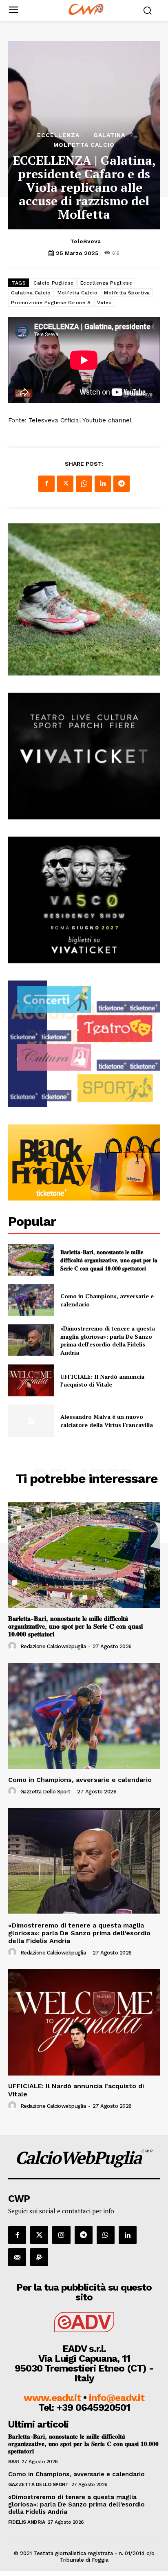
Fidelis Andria (27, 2522)
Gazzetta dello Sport (45, 1792)
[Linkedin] (103, 484)
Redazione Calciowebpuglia (53, 1646)
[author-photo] (13, 1646)
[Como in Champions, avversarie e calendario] (31, 1300)
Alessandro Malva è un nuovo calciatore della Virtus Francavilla (107, 1421)
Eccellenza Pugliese (106, 283)
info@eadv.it (117, 2398)
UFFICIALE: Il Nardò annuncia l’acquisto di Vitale (102, 1381)
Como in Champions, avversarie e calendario (80, 1780)
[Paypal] (39, 2257)
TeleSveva (85, 241)
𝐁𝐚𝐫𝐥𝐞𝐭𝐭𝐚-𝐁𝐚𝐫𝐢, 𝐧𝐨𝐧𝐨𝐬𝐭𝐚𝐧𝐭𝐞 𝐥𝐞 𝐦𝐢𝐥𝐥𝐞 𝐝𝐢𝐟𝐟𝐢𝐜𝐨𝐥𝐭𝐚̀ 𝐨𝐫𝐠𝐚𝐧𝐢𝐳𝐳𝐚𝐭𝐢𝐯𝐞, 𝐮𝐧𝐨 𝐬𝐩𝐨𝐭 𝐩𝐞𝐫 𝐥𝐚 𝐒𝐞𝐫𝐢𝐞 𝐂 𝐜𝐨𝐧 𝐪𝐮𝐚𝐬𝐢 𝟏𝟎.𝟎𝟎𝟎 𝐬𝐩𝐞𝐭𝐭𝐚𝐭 (109, 1260)
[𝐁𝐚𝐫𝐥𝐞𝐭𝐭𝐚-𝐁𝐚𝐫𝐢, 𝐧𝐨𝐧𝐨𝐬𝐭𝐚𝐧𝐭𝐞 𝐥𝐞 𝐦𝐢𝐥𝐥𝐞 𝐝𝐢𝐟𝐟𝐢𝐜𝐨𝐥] (31, 1260)
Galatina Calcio (31, 293)
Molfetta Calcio (84, 145)
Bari (13, 2462)
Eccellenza (58, 135)
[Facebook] (46, 484)
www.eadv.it (52, 2398)
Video (105, 303)
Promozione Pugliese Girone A (51, 303)
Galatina (109, 135)
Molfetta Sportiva (127, 293)
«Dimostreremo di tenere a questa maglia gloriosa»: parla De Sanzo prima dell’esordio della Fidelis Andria (108, 1340)
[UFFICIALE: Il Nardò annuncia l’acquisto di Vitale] (31, 1380)
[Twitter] (65, 484)
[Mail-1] (17, 2257)
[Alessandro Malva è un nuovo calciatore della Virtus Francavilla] (31, 1420)
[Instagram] (61, 2235)
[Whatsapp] (106, 2235)
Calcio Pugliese (54, 283)
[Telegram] (122, 484)
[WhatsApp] (84, 484)
